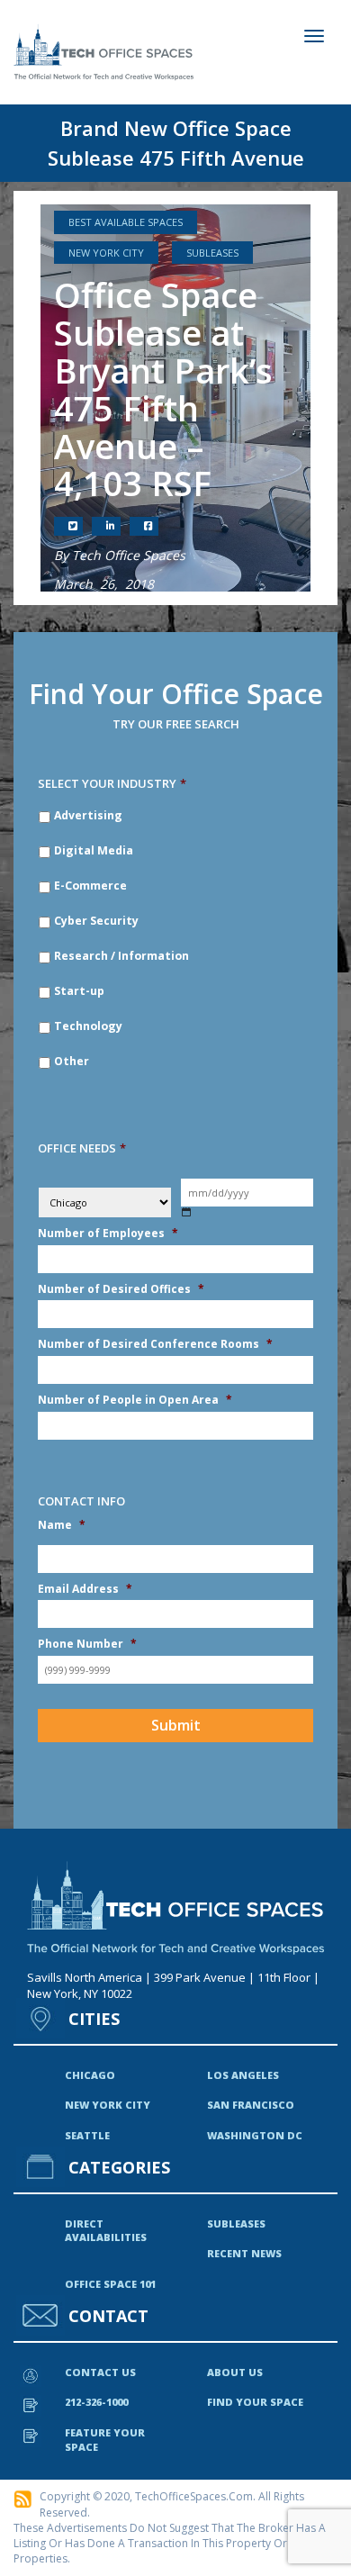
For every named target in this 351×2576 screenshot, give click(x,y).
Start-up (79, 991)
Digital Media (94, 850)
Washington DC (255, 2135)
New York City (106, 253)
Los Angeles (243, 2075)
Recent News (244, 2253)
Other (72, 1061)
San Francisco (251, 2105)
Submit (176, 1725)
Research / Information (121, 956)
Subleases (212, 253)
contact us (100, 2372)
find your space (255, 2402)
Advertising (88, 815)
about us (235, 2372)
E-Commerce (90, 886)
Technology (88, 1026)
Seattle (87, 2135)
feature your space (105, 2440)
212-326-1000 (96, 2402)
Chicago (90, 2075)
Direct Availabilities (106, 2231)
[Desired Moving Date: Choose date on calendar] (187, 1212)
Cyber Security (96, 921)
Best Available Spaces (126, 222)
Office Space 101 (110, 2284)
